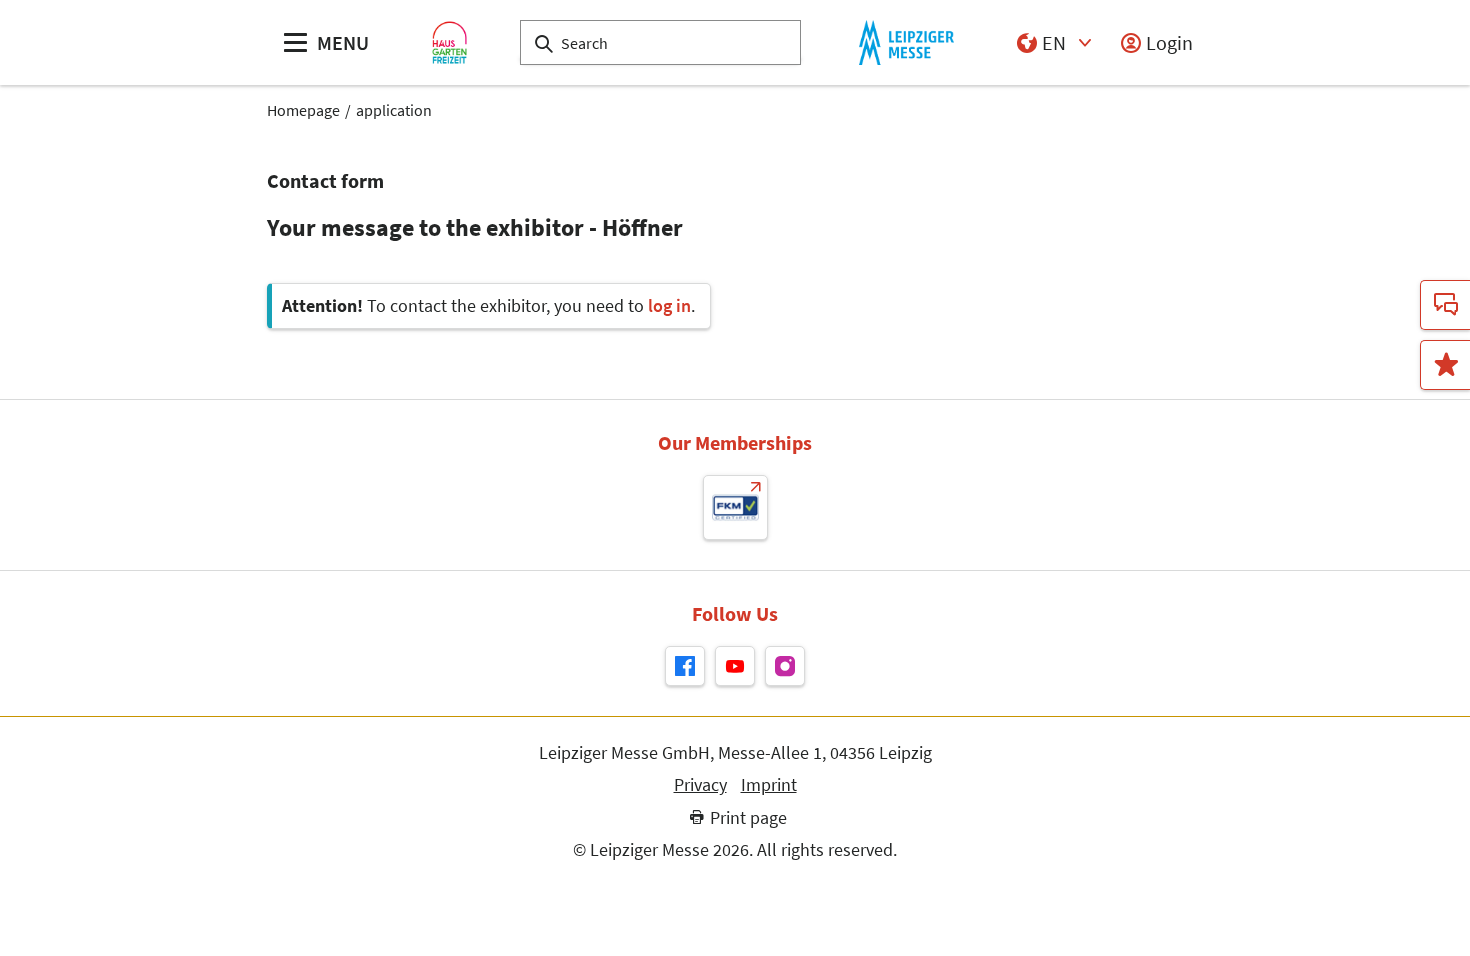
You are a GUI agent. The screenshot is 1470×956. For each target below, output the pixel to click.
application (394, 110)
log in (669, 305)
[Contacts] (1445, 305)
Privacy (700, 785)
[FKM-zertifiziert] (735, 507)
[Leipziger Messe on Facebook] (685, 666)
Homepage (303, 110)
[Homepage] (449, 42)
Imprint (769, 785)
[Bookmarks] (1445, 365)
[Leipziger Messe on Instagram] (785, 666)
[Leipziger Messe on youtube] (735, 666)
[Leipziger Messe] (906, 42)
